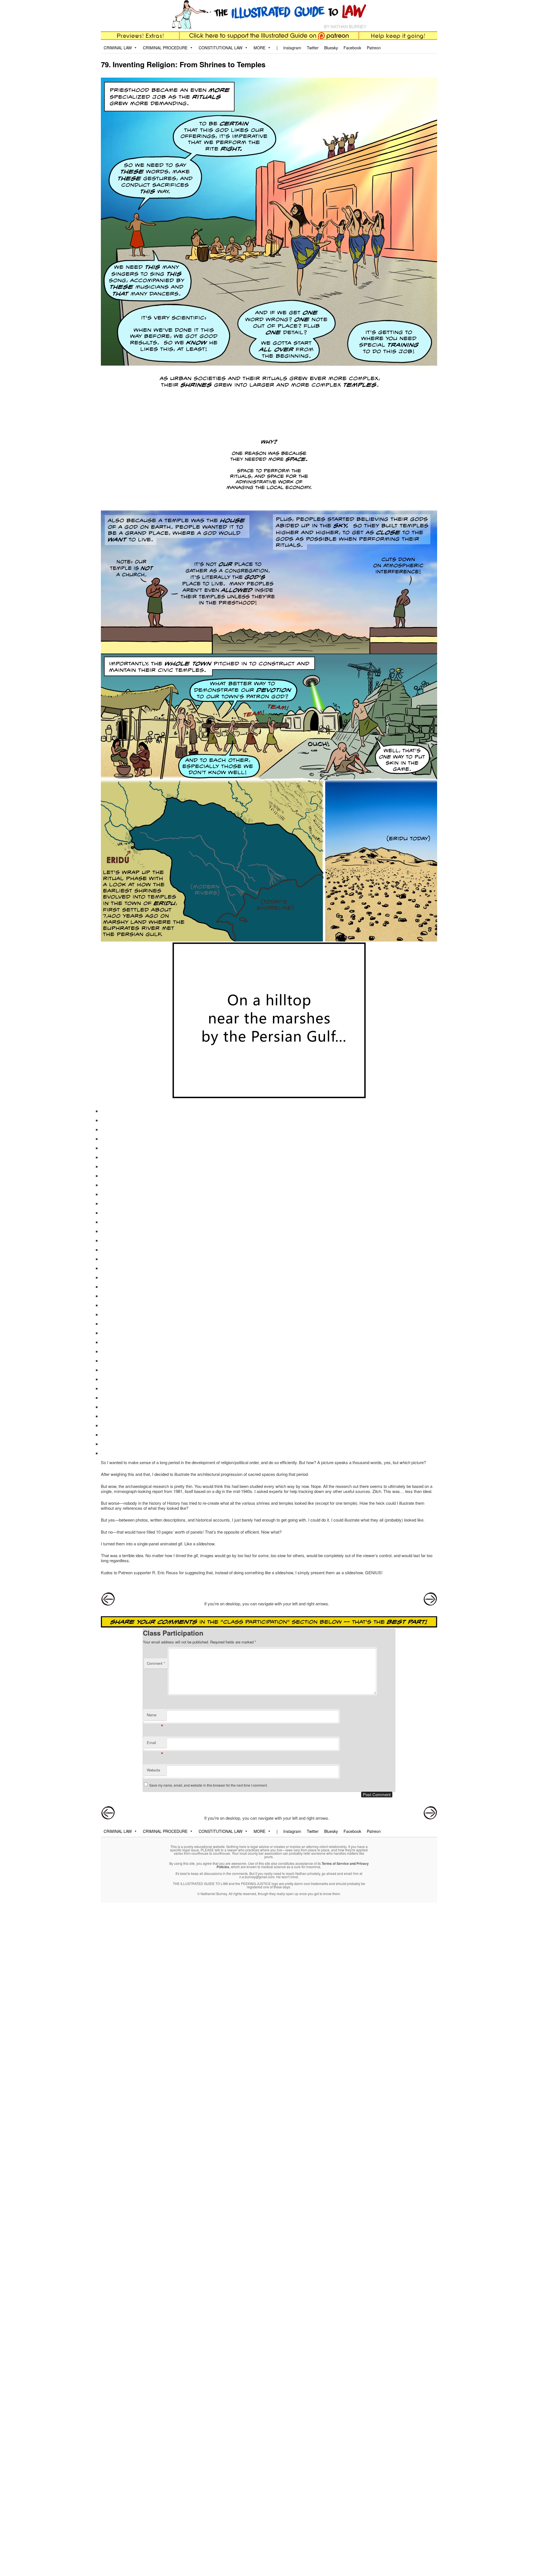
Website (153, 1770)
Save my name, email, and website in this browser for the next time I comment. (208, 1785)
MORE (259, 48)
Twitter (313, 48)
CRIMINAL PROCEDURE (165, 48)
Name (155, 1716)
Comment (156, 1663)
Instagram (292, 48)
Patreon (374, 48)
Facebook (352, 48)
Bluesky (331, 48)
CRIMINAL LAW (118, 48)
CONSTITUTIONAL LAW (221, 48)
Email (155, 1744)
